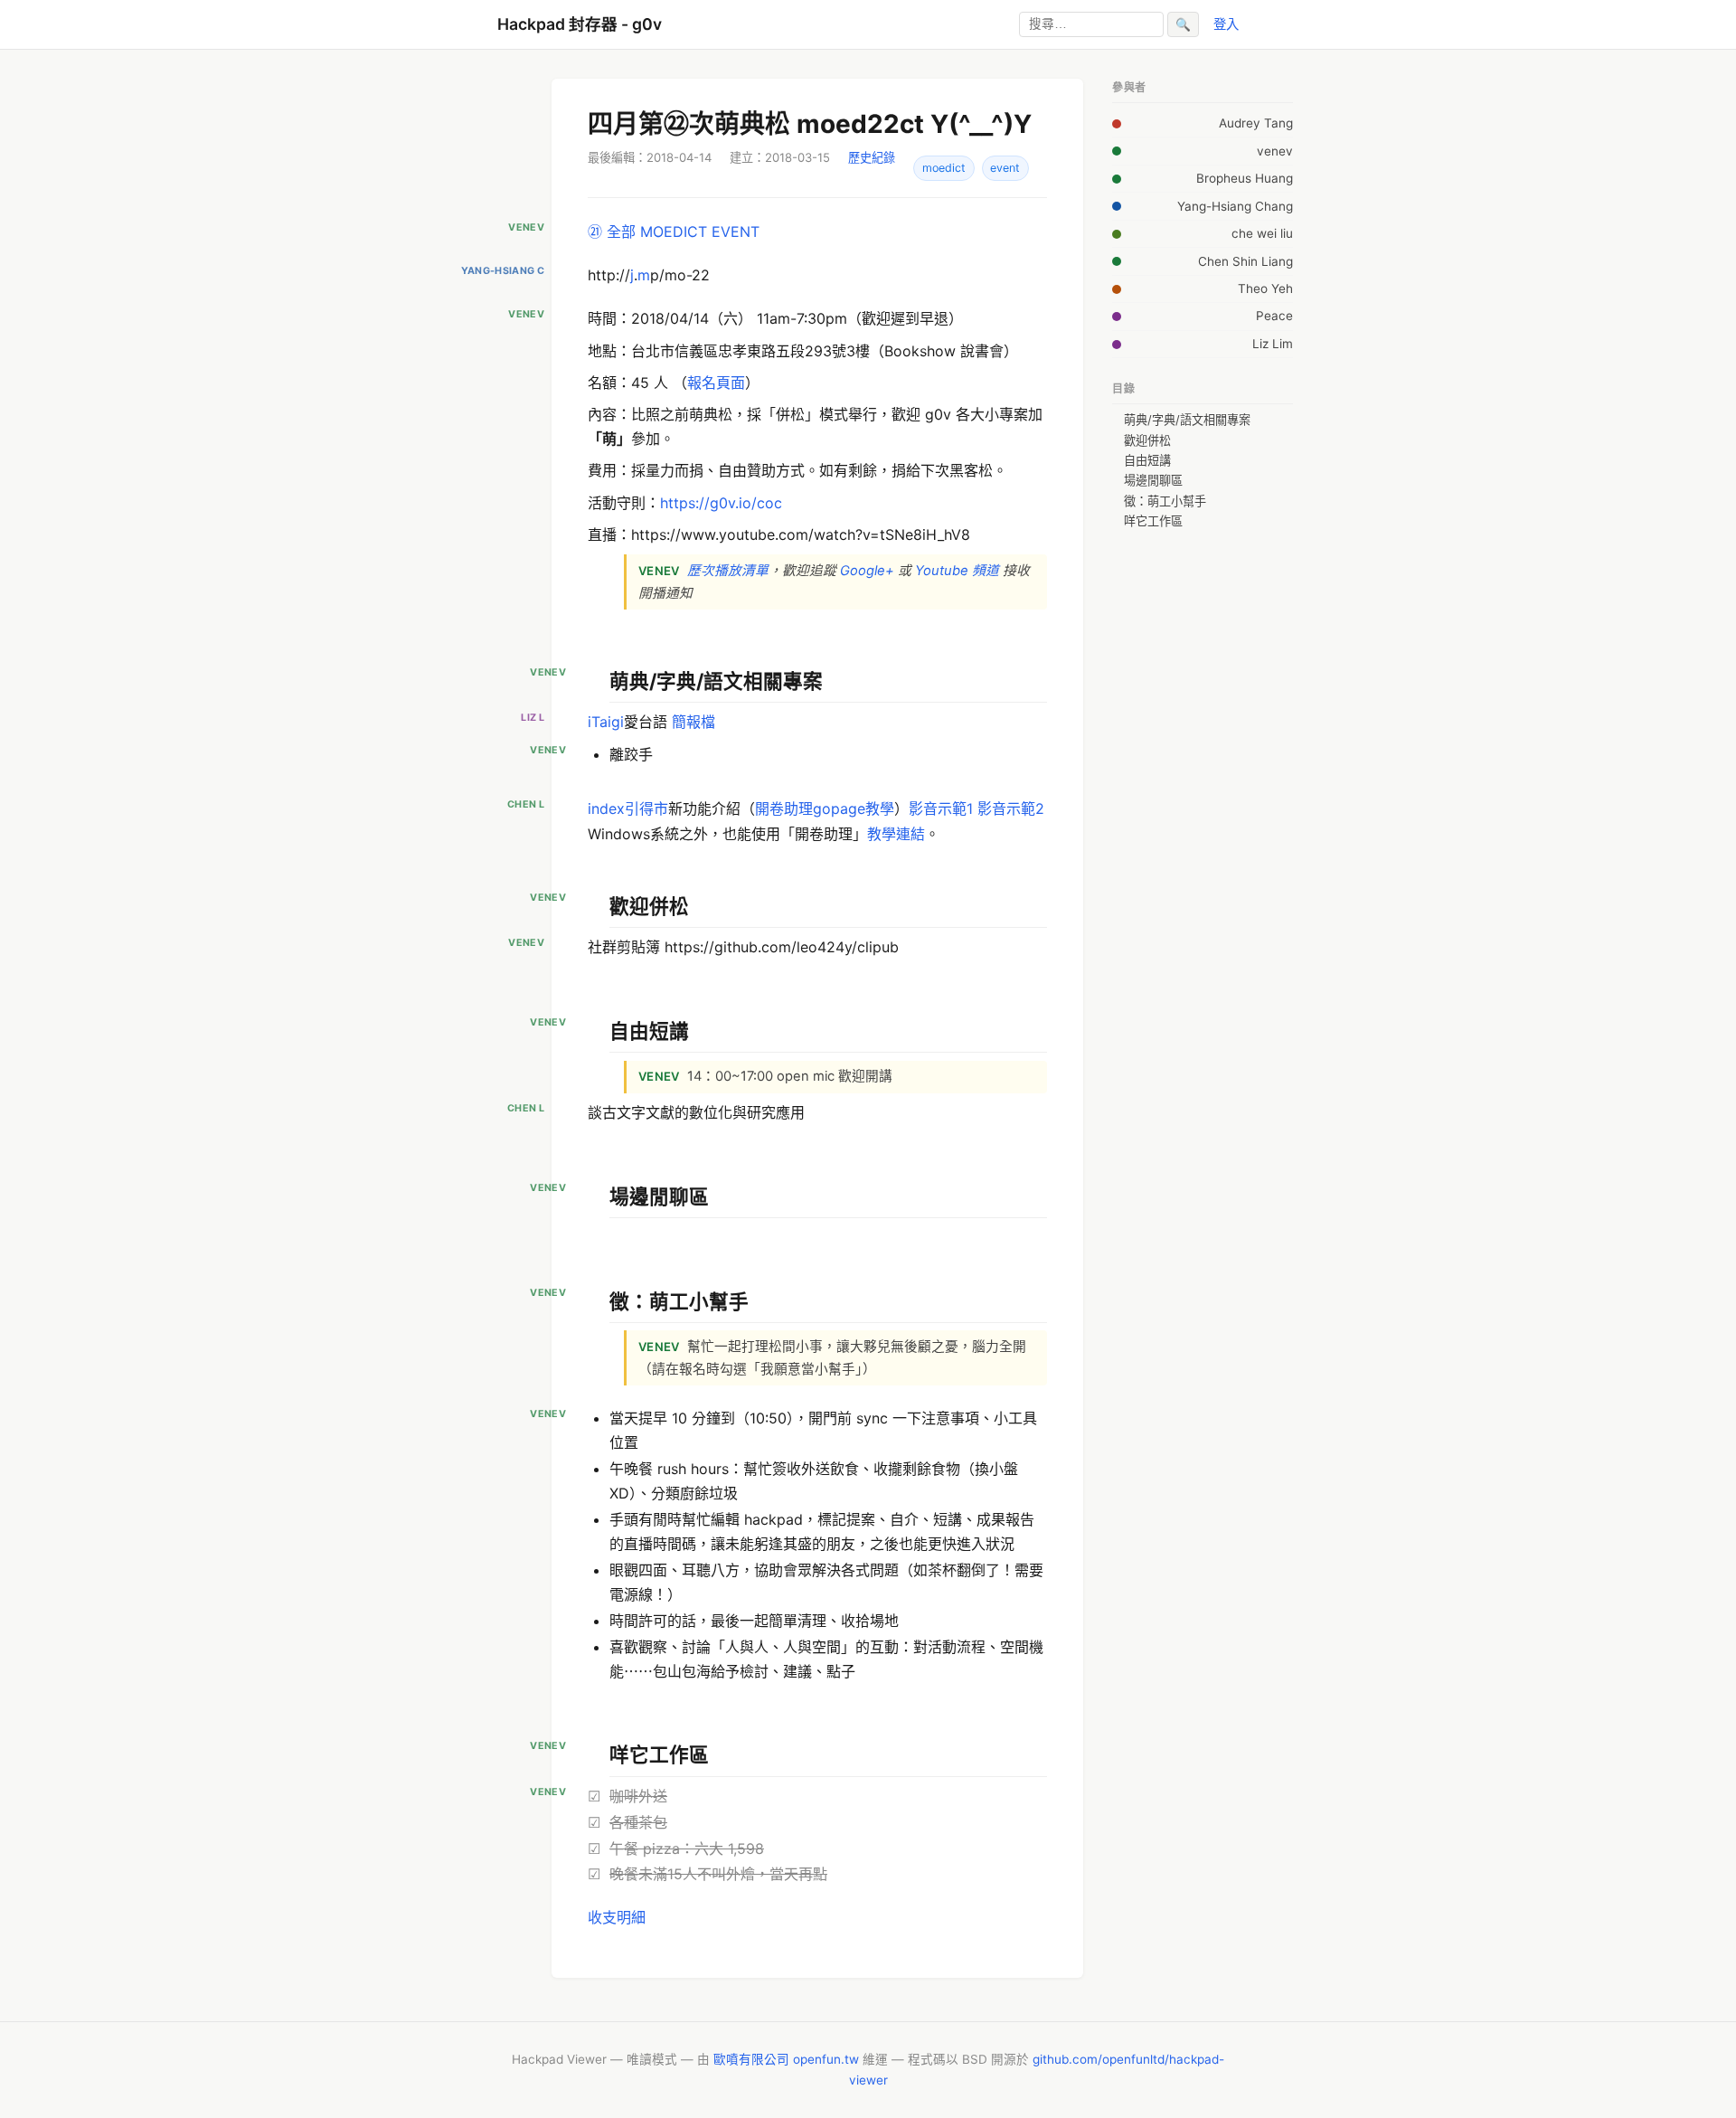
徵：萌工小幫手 (1165, 501)
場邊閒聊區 (1153, 480)
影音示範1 (941, 808)
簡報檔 (693, 722)
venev (1275, 151)
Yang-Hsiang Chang (1235, 206)
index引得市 (628, 808)
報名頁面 (716, 383)
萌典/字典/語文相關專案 (1187, 420)
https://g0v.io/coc (721, 503)
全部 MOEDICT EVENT (683, 232)
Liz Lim (1273, 344)
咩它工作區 (1153, 521)
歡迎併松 (1147, 440)
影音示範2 (1011, 808)
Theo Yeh (1265, 288)
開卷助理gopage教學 (825, 808)
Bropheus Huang (1245, 178)
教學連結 (896, 834)
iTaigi (606, 722)
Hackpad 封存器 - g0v (580, 24)
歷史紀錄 (872, 157)
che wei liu (1262, 233)
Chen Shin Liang (1245, 261)
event (1005, 168)
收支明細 (617, 1917)
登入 (1226, 24)
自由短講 (1147, 460)
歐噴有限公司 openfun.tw (786, 2059)
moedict (944, 168)
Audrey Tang (1256, 123)
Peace (1274, 316)
